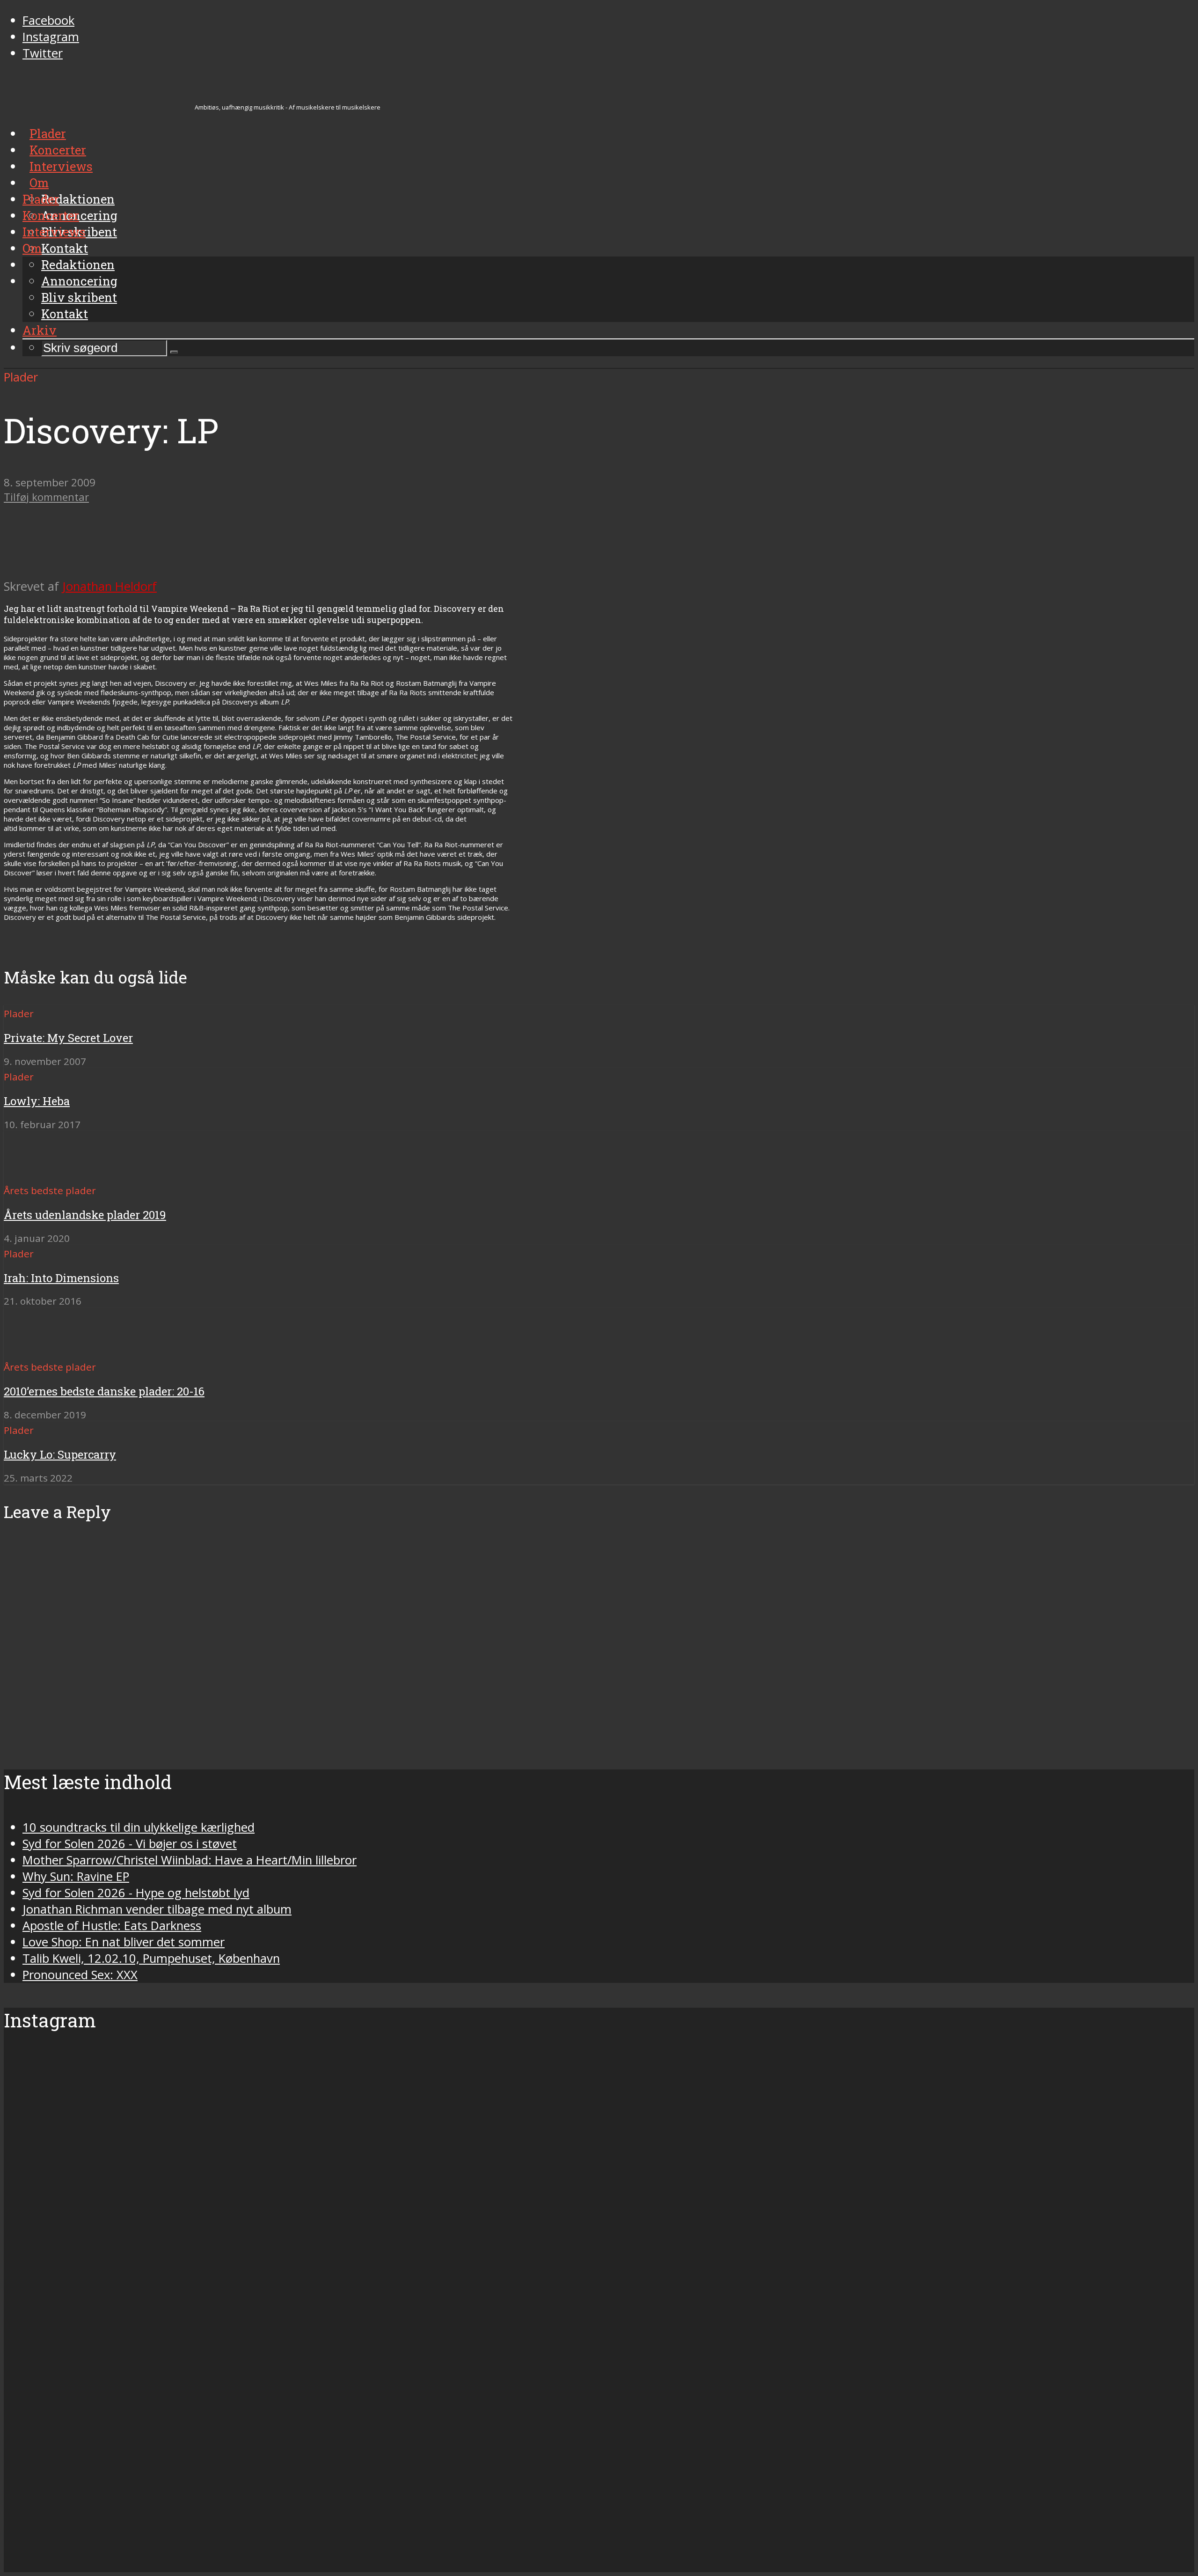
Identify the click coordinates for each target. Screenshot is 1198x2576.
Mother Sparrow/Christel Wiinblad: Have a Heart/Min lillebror (190, 1860)
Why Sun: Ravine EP (76, 1876)
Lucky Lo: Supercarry (60, 1454)
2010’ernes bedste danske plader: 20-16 (104, 1391)
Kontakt (65, 314)
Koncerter (51, 215)
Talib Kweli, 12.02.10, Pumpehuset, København (151, 1958)
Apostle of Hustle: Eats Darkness (112, 1926)
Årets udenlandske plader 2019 (85, 1215)
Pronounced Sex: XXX (80, 1975)
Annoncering (79, 281)
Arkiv (40, 330)
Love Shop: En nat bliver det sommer (124, 1942)
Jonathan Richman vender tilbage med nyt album (157, 1909)
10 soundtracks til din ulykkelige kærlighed (139, 1827)
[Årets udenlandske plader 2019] (38, 1173)
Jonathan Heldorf (110, 586)
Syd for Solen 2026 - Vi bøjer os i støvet (130, 1844)
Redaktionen (78, 264)
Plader (41, 199)
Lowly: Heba (37, 1101)
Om (32, 248)
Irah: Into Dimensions (61, 1278)
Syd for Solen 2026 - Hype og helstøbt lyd (136, 1893)
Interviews (54, 232)
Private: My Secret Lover (68, 1038)
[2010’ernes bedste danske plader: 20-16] (38, 1350)
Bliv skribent (79, 297)
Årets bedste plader (50, 1190)
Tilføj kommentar (46, 497)
